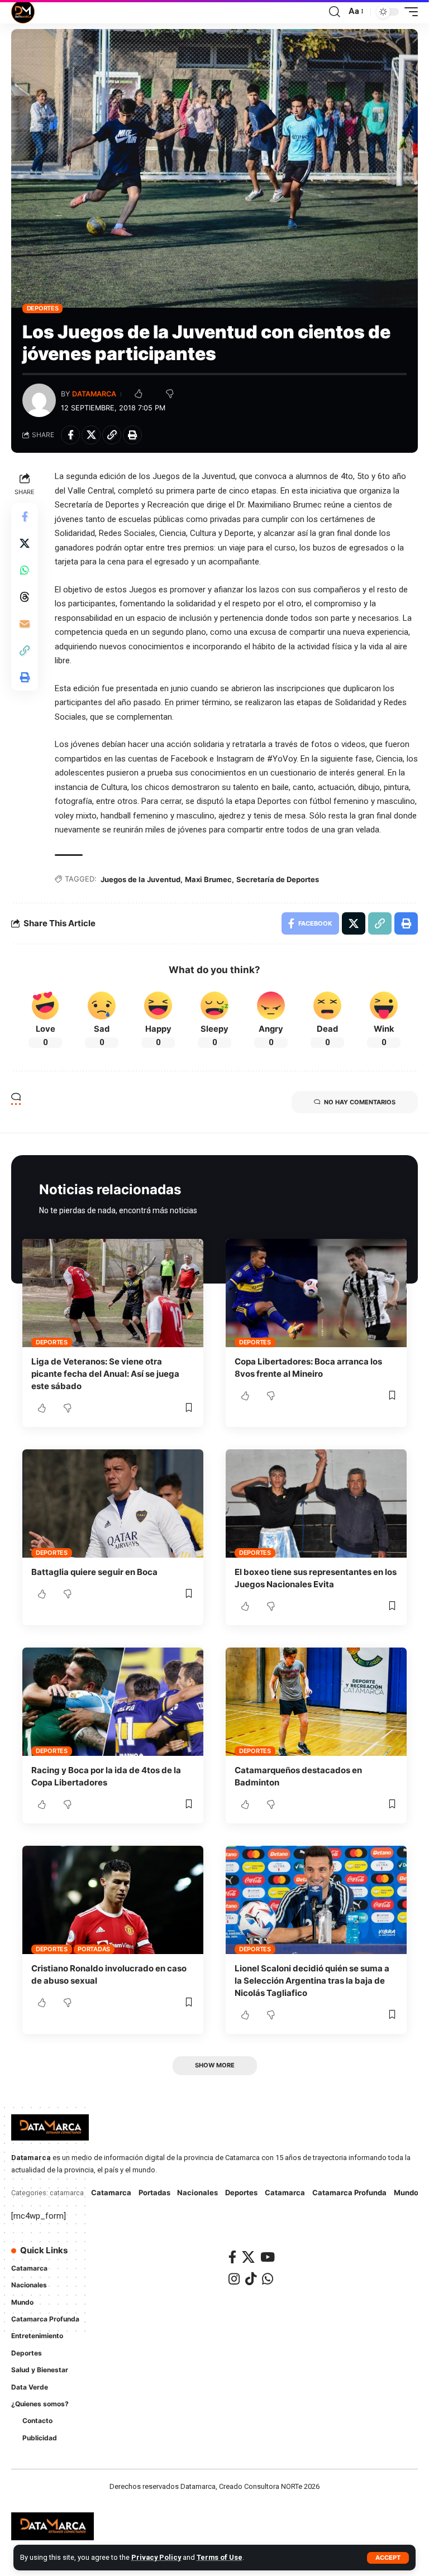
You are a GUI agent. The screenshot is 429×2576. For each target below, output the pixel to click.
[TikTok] (251, 2279)
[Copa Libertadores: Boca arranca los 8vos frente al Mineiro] (316, 1293)
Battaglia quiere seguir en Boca (94, 1572)
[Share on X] (91, 435)
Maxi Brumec (208, 879)
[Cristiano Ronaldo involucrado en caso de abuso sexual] (113, 1900)
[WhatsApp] (268, 2279)
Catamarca (111, 2192)
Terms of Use (220, 2557)
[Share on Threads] (25, 597)
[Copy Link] (112, 435)
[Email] (25, 624)
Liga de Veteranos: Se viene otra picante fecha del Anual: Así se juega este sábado (105, 1374)
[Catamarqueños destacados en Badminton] (316, 1702)
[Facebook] (232, 2257)
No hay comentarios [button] (360, 1102)
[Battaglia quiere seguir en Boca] (113, 1504)
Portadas (94, 1949)
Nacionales (197, 2192)
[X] (248, 2257)
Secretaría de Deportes (278, 879)
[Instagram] (234, 2279)
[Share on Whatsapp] (25, 570)
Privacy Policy (156, 2557)
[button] (388, 2558)
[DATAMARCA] (23, 12)
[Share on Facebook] (70, 435)
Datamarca (94, 394)
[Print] (132, 435)
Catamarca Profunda (349, 2192)
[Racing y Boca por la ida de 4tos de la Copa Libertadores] (113, 1702)
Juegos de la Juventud (140, 879)
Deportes (43, 308)
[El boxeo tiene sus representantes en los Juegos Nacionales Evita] (316, 1504)
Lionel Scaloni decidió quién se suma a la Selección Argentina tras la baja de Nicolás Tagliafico (312, 1981)
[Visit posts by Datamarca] (39, 400)
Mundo (406, 2192)
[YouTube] (268, 2257)
